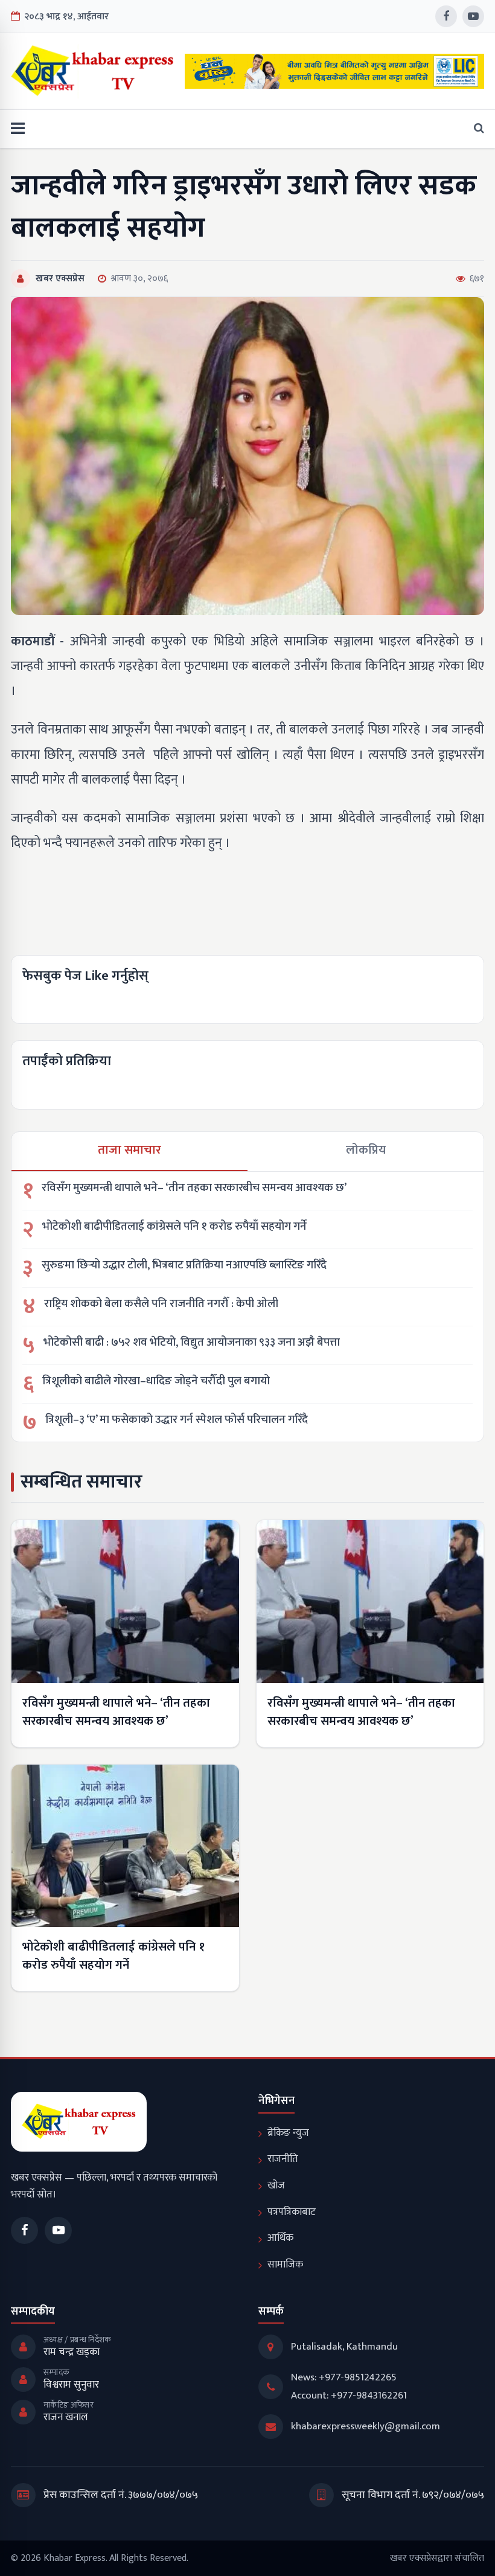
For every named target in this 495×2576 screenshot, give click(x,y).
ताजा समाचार (129, 1150)
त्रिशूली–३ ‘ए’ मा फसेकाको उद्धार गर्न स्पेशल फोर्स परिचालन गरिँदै (177, 1420)
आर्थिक (280, 2238)
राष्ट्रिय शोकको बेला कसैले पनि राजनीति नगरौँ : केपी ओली (161, 1304)
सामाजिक (285, 2264)
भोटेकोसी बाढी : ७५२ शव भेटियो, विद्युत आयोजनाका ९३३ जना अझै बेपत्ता (192, 1343)
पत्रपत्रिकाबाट (292, 2212)
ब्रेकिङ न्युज (288, 2133)
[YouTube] (473, 16)
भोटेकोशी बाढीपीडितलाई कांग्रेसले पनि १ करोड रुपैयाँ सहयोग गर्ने (174, 1227)
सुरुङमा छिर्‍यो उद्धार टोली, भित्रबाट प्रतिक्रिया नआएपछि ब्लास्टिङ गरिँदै (184, 1266)
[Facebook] (446, 16)
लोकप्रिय (366, 1150)
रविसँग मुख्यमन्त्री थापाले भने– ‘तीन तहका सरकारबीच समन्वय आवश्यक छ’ (194, 1188)
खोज (276, 2185)
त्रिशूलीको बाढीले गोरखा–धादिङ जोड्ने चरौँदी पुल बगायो (156, 1382)
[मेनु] (18, 129)
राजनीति (283, 2159)
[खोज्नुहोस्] (475, 129)
